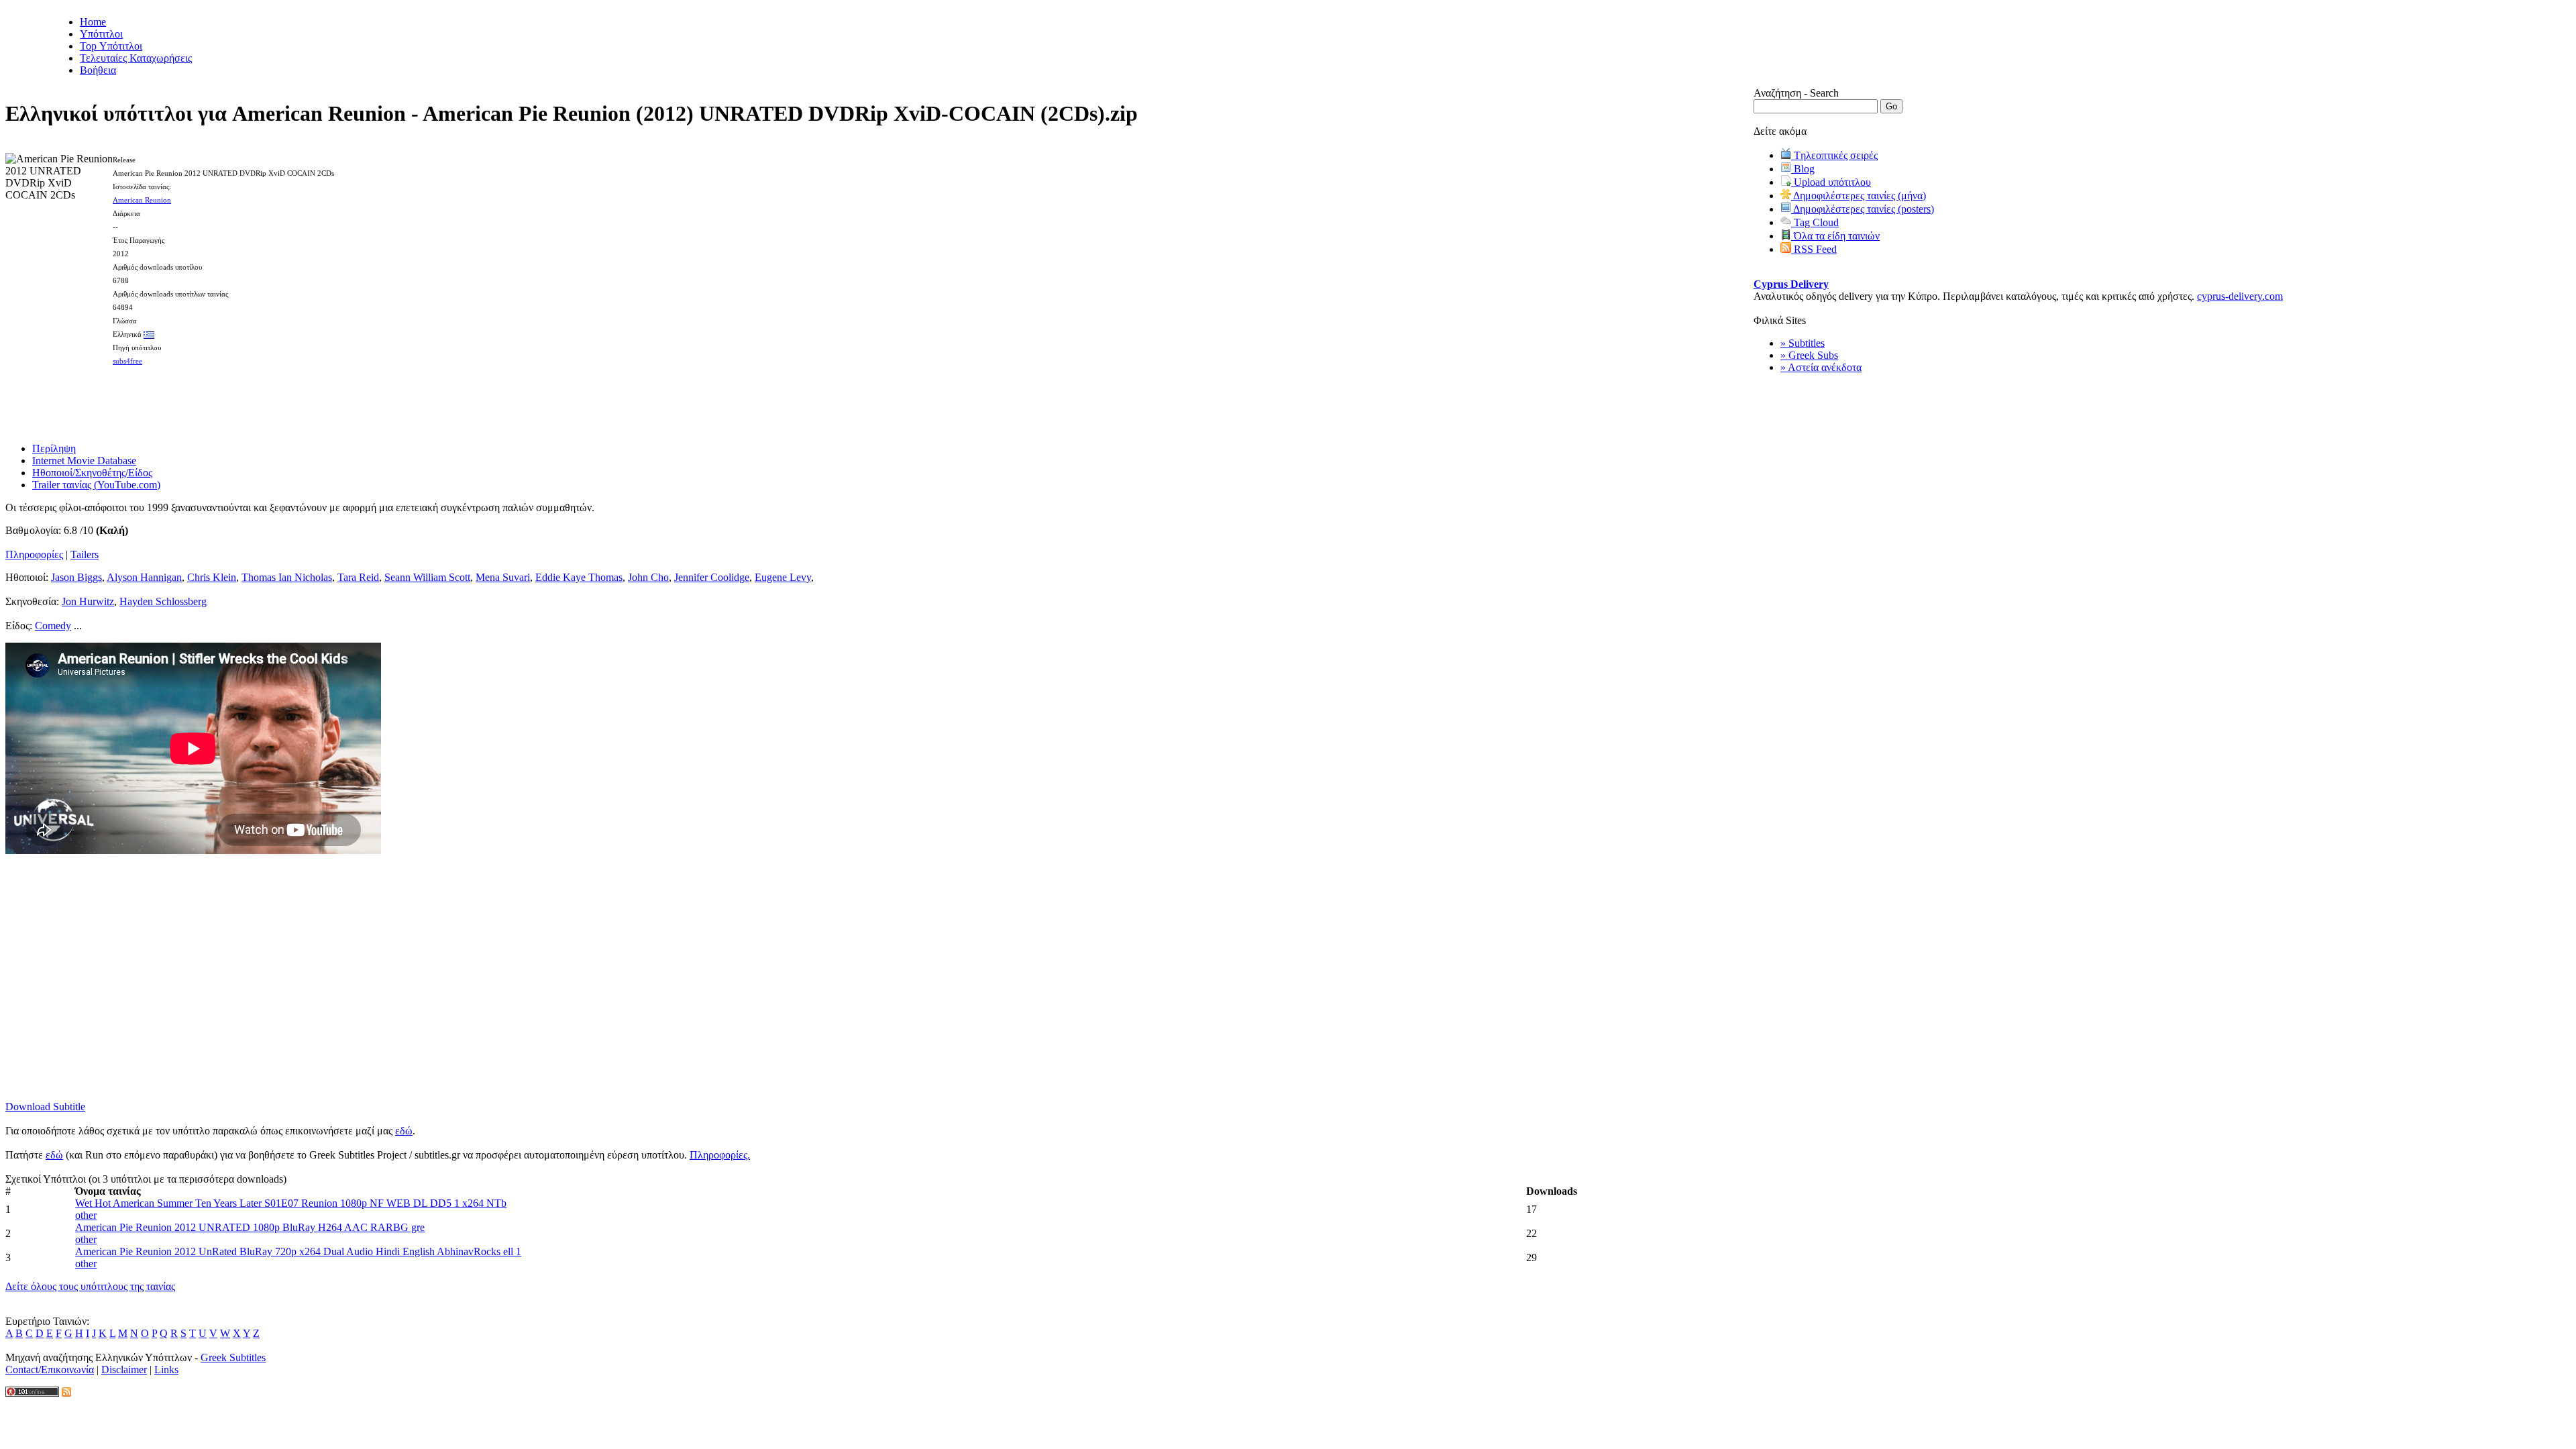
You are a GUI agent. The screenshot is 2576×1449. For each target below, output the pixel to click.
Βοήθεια (98, 70)
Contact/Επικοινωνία (50, 1370)
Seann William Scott (427, 577)
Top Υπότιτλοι (111, 46)
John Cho (648, 577)
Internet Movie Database (84, 461)
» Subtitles (1803, 343)
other (86, 1215)
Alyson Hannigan (144, 577)
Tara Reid (358, 577)
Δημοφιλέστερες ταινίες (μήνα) (1859, 196)
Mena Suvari (503, 577)
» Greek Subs (1809, 355)
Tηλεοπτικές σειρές (1834, 155)
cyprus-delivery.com (2240, 296)
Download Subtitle (45, 1107)
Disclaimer (124, 1370)
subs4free (127, 361)
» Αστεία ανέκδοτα (1821, 367)
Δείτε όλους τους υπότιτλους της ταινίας (90, 1286)
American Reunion (142, 200)
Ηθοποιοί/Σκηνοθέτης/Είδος (92, 473)
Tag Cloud (1815, 222)
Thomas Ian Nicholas (287, 577)
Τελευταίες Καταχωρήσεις (136, 58)
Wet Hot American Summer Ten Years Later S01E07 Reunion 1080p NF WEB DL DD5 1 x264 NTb (291, 1203)
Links (166, 1370)
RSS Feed (1814, 249)
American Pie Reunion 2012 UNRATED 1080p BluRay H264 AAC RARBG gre (250, 1227)
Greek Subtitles (233, 1357)
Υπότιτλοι (101, 34)
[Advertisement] (879, 400)
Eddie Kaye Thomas (579, 577)
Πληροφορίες (34, 554)
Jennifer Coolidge (712, 577)
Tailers (85, 554)
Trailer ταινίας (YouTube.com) (96, 485)
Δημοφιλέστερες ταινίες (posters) (1863, 209)
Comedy (53, 626)
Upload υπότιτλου (1831, 182)
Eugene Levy (783, 577)
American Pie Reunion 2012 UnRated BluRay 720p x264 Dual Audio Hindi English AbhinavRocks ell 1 (298, 1251)
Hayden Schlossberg (163, 601)
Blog (1803, 169)
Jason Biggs (76, 577)
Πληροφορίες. (720, 1155)
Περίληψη (54, 448)
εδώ (404, 1131)
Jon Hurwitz (88, 601)
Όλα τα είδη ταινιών (1835, 236)
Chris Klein (212, 577)
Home (93, 22)
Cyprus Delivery (1791, 284)
